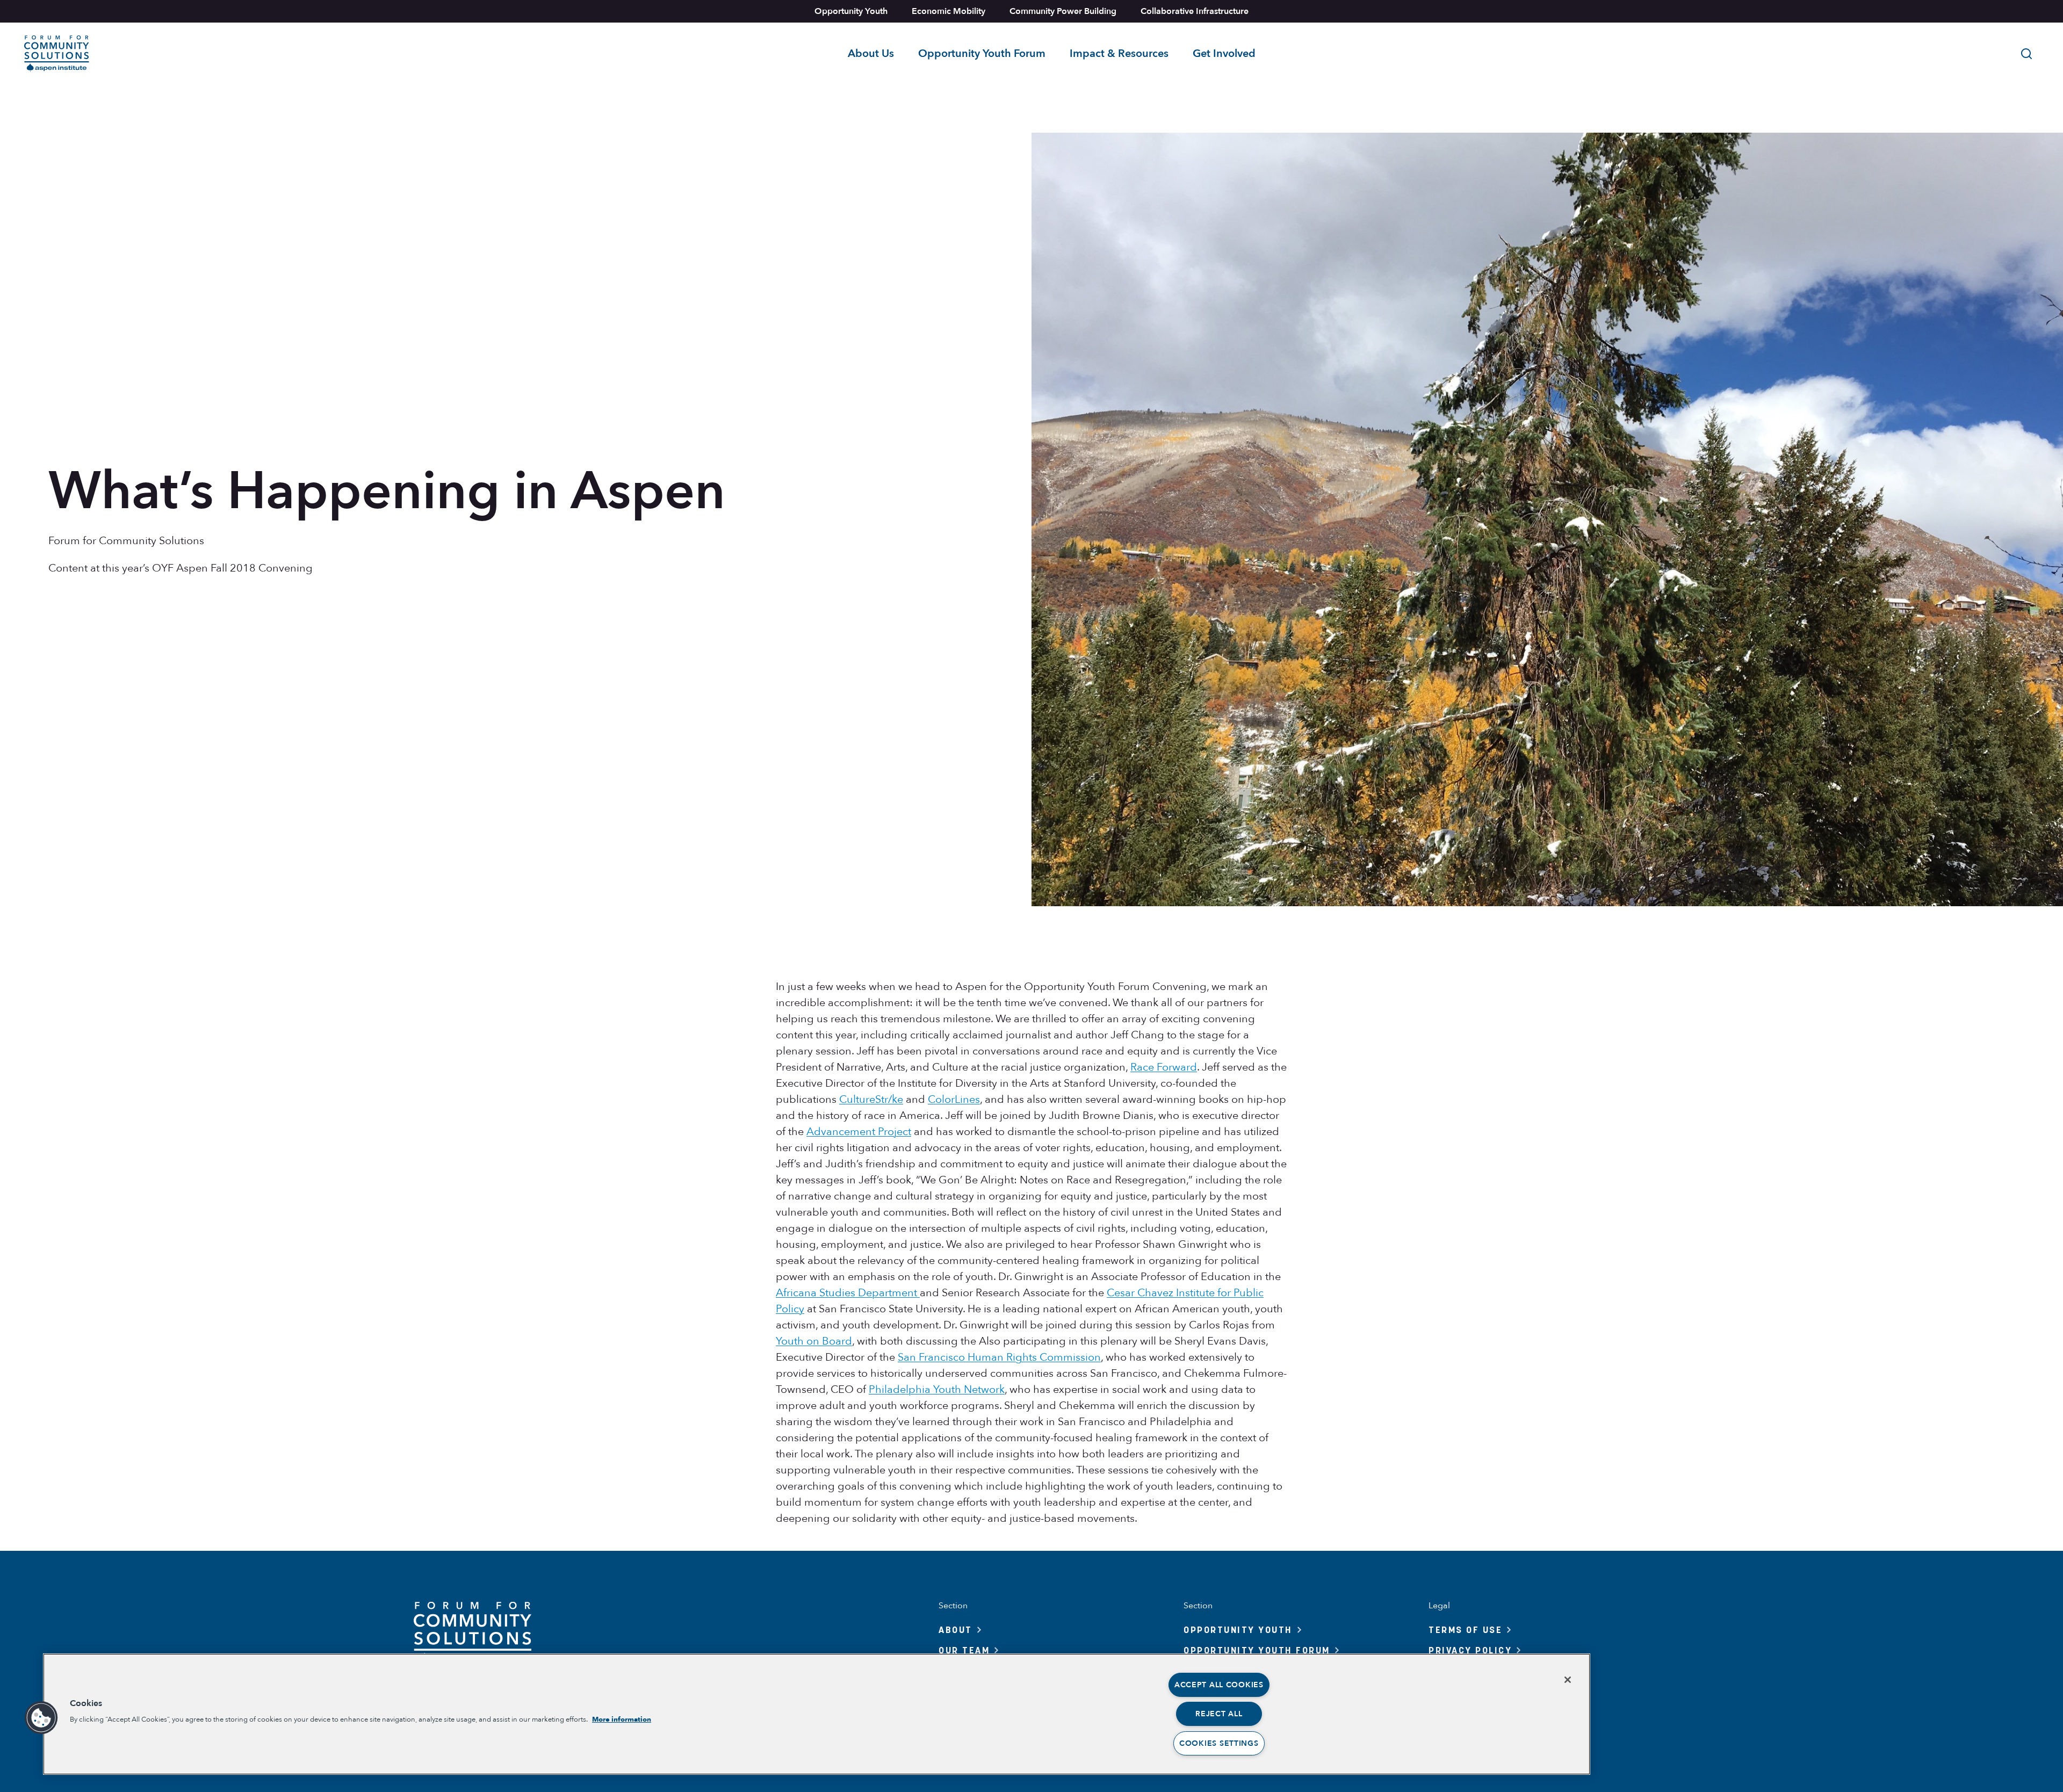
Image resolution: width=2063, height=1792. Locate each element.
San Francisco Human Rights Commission (999, 1357)
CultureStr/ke (871, 1099)
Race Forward (1164, 1067)
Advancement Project (859, 1132)
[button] (41, 1718)
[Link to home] (57, 54)
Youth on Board (814, 1341)
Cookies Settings (1219, 1743)
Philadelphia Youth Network (937, 1389)
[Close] (1568, 1680)
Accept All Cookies (1219, 1685)
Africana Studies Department (848, 1293)
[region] (817, 1714)
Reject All (1219, 1714)
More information (622, 1719)
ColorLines (954, 1099)
